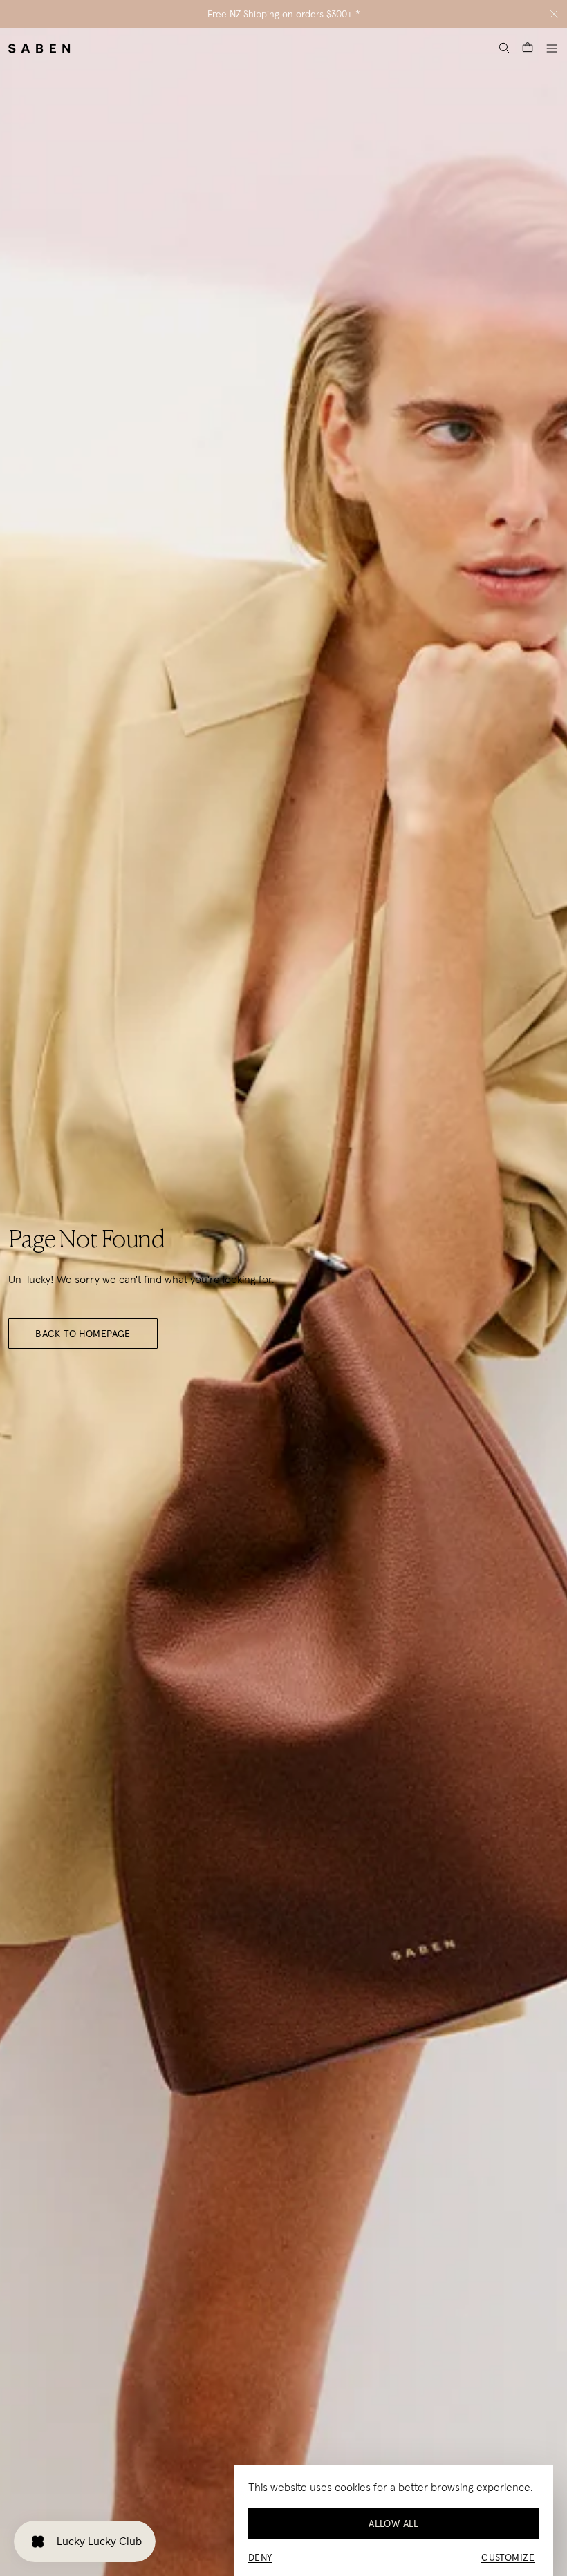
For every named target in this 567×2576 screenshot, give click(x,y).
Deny (260, 2557)
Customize (508, 2557)
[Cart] (528, 48)
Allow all (394, 2523)
